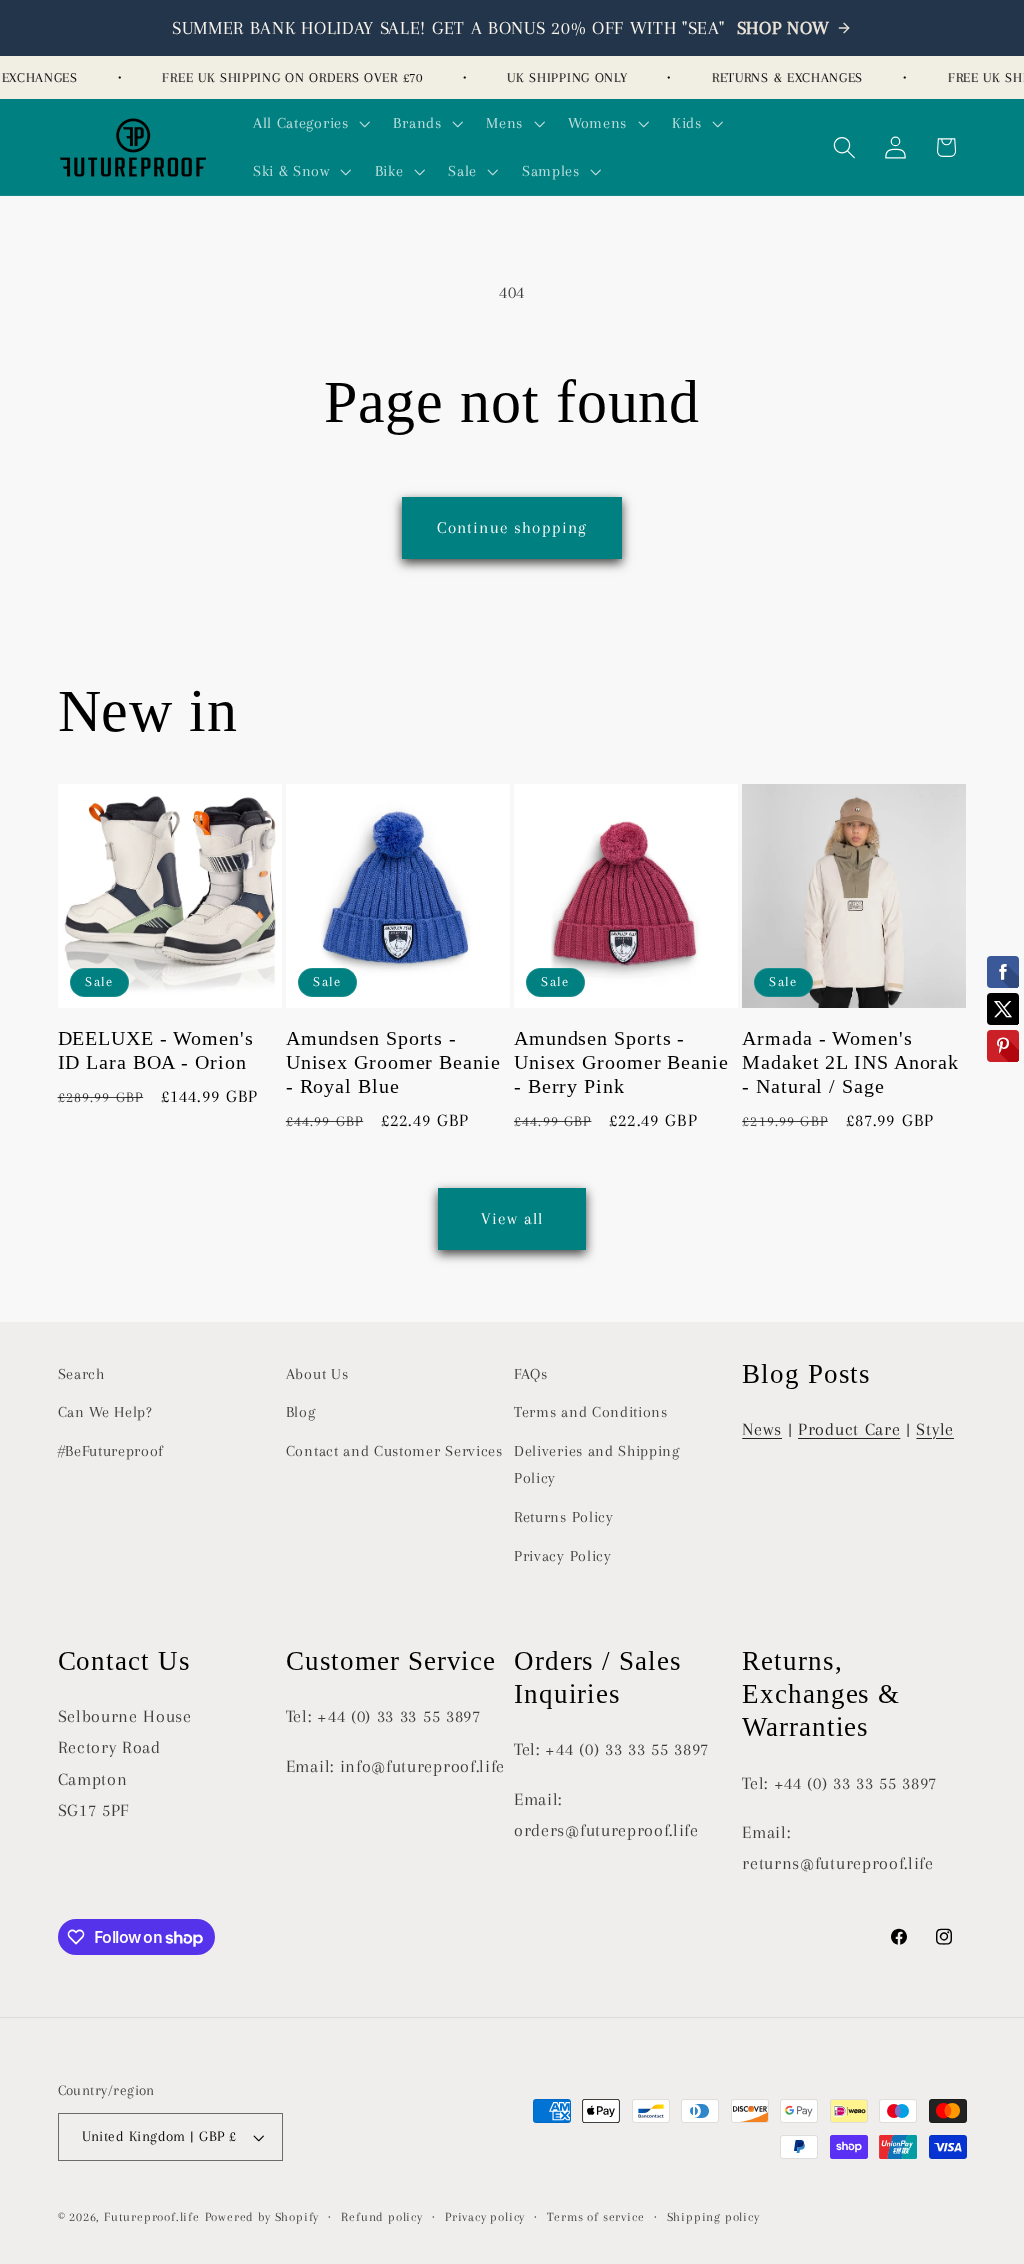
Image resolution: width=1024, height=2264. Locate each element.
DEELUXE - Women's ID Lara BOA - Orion (156, 1050)
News (762, 1429)
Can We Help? (105, 1412)
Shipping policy (713, 2217)
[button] (309, 123)
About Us (317, 1374)
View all (512, 1218)
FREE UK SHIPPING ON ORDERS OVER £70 (282, 77)
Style (934, 1429)
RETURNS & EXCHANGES (777, 77)
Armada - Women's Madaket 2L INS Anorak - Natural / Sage (850, 1062)
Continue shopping (512, 527)
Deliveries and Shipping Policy (597, 1464)
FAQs (531, 1374)
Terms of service (595, 2217)
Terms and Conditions (591, 1412)
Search (81, 1374)
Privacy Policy (563, 1556)
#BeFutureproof (111, 1451)
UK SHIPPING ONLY (557, 77)
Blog (301, 1412)
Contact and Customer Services (394, 1451)
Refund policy (381, 2217)
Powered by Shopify (262, 2217)
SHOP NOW (784, 28)
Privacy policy (485, 2217)
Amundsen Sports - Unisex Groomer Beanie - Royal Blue (393, 1062)
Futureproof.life (152, 2217)
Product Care (849, 1429)
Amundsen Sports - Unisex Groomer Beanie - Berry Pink (621, 1062)
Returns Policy (564, 1517)
